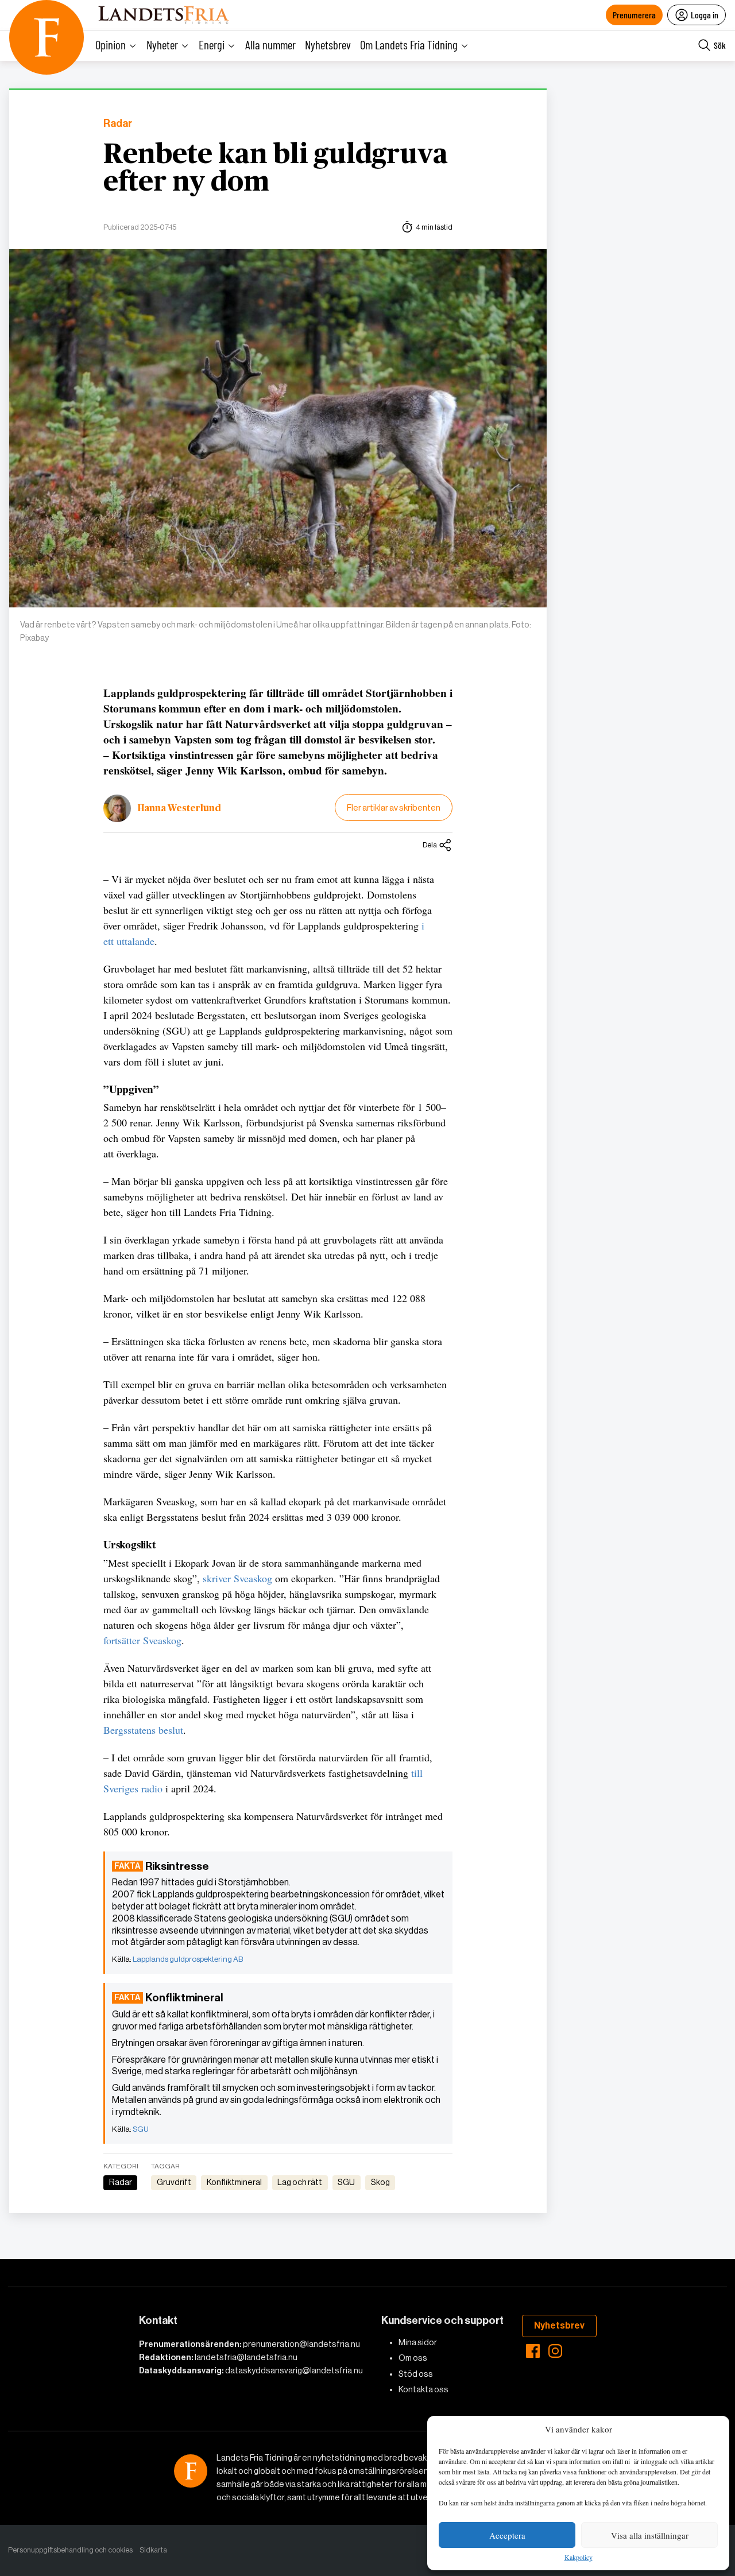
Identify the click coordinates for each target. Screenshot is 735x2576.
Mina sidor (418, 2342)
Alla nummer (270, 44)
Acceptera (507, 2535)
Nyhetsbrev (328, 44)
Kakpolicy (579, 2558)
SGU (141, 2129)
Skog (380, 2182)
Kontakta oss (423, 2389)
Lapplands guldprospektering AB (188, 1959)
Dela (430, 845)
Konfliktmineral (234, 2182)
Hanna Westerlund (179, 808)
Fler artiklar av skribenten (394, 807)
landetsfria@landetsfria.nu (246, 2357)
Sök (720, 45)
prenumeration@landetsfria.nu (301, 2344)
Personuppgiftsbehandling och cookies (70, 2550)
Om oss (413, 2358)
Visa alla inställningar (650, 2535)
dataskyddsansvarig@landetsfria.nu (294, 2370)
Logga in (705, 15)
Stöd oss (416, 2374)
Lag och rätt (300, 2182)
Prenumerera (634, 15)
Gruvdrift (174, 2182)
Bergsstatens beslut (143, 1730)
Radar (118, 124)
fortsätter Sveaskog (142, 1640)
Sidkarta (153, 2550)
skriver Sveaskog (237, 1578)
